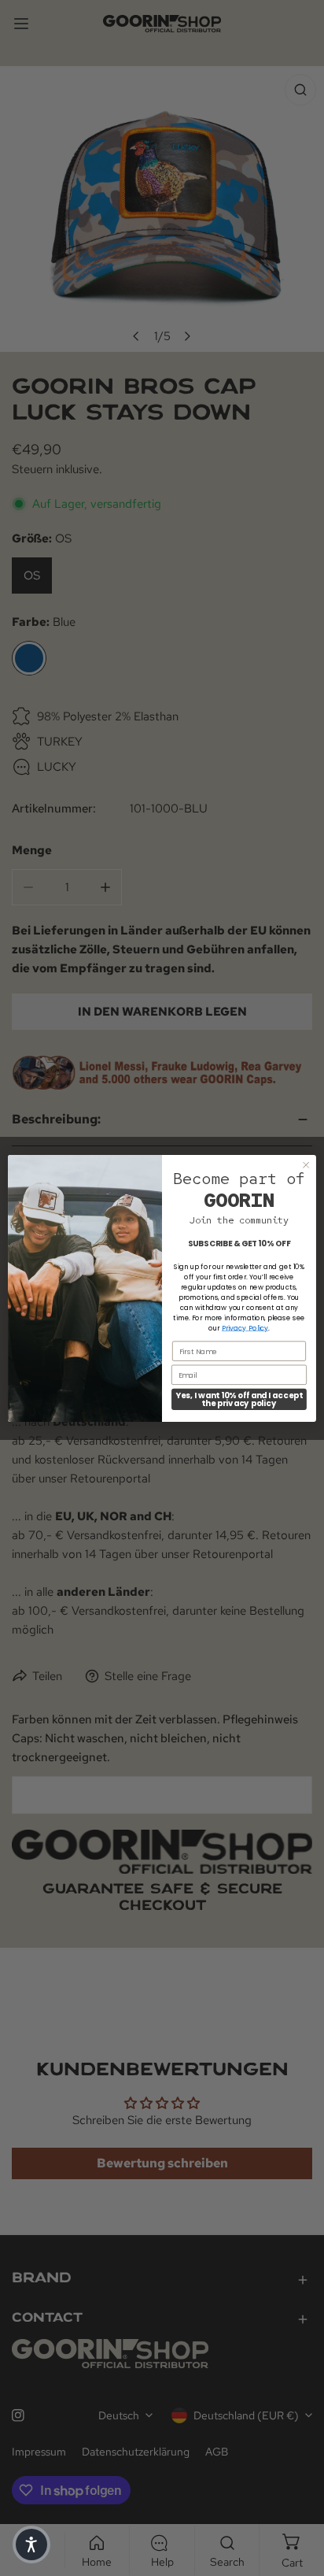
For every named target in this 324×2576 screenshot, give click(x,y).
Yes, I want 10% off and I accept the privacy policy (239, 1399)
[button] (31, 2545)
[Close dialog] (306, 1164)
